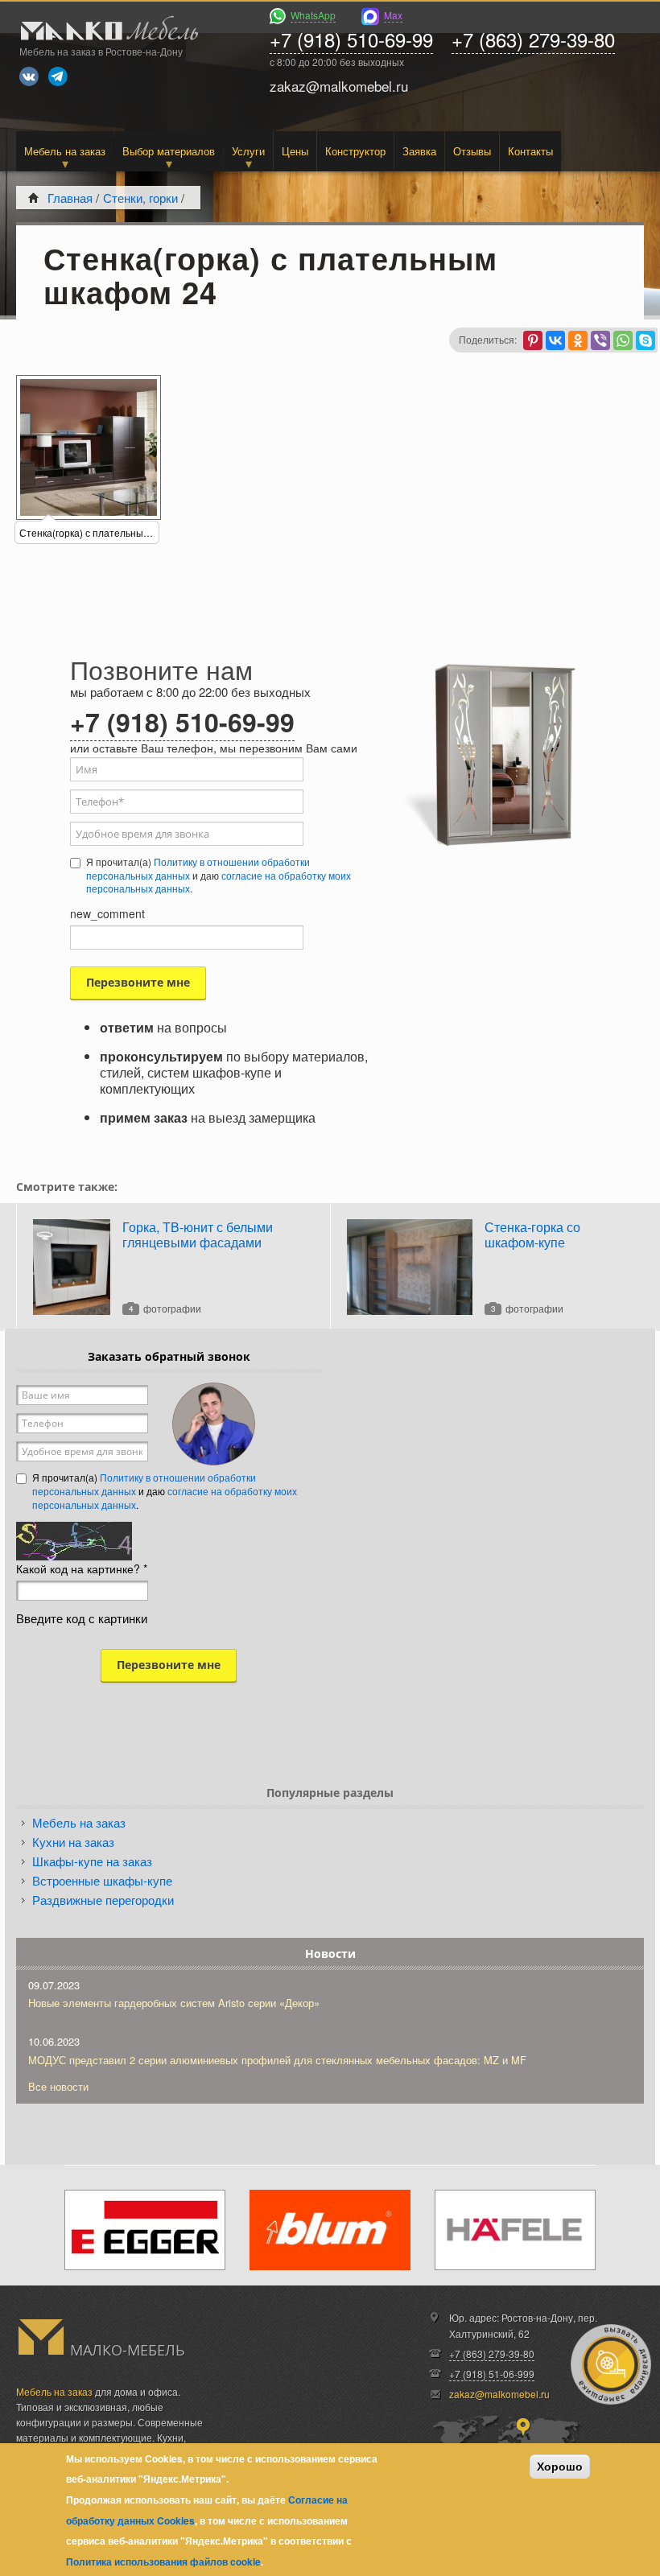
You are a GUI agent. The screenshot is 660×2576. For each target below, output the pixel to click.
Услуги (248, 151)
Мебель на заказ (65, 151)
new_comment (107, 913)
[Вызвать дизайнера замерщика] (611, 2364)
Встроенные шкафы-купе (102, 1880)
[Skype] (646, 340)
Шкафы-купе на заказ (92, 1861)
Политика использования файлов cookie (163, 2562)
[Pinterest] (533, 340)
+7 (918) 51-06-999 (492, 2374)
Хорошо (560, 2467)
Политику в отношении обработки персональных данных (198, 868)
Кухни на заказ (73, 1842)
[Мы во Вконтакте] (29, 76)
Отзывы (472, 151)
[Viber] (600, 340)
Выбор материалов (169, 151)
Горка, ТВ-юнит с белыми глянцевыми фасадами (198, 1234)
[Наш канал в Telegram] (58, 76)
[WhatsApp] (623, 340)
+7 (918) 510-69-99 (351, 39)
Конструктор (355, 151)
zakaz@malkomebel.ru (499, 2394)
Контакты (530, 151)
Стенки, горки (140, 198)
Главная (70, 198)
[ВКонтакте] (555, 340)
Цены (295, 151)
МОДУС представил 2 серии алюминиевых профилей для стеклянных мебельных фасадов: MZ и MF (277, 2060)
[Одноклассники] (578, 340)
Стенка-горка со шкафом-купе (532, 1234)
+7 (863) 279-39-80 (533, 39)
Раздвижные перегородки (103, 1900)
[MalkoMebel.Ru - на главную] (107, 30)
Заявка (419, 151)
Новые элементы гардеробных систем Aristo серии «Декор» (174, 2003)
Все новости (58, 2086)
